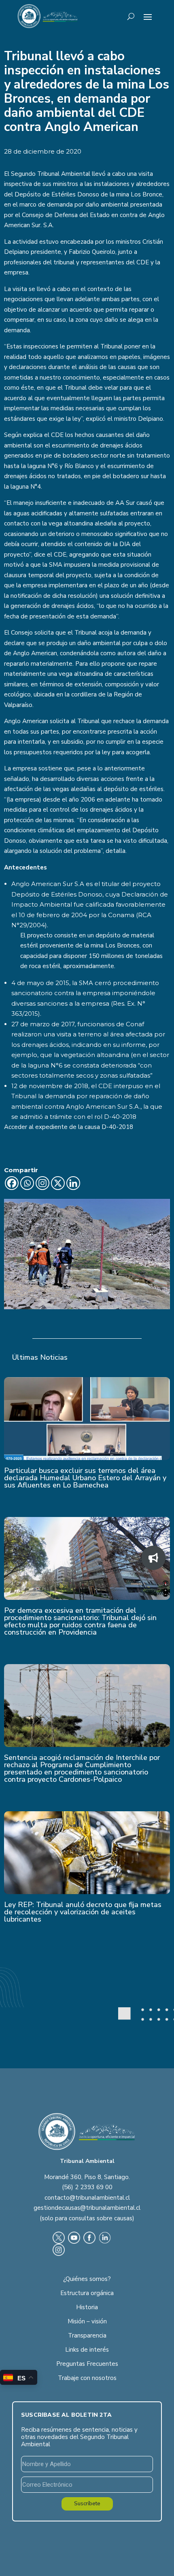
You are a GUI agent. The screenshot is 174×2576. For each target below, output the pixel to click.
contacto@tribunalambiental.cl (87, 2198)
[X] (58, 1183)
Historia (87, 2307)
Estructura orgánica (87, 2293)
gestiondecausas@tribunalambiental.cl (87, 2208)
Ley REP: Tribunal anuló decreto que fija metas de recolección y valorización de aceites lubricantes (83, 1912)
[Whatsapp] (27, 1183)
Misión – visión (87, 2321)
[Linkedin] (73, 1183)
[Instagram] (42, 1183)
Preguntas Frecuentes (87, 2364)
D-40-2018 (117, 1127)
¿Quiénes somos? (87, 2279)
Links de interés (87, 2350)
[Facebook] (12, 1183)
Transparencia (87, 2335)
